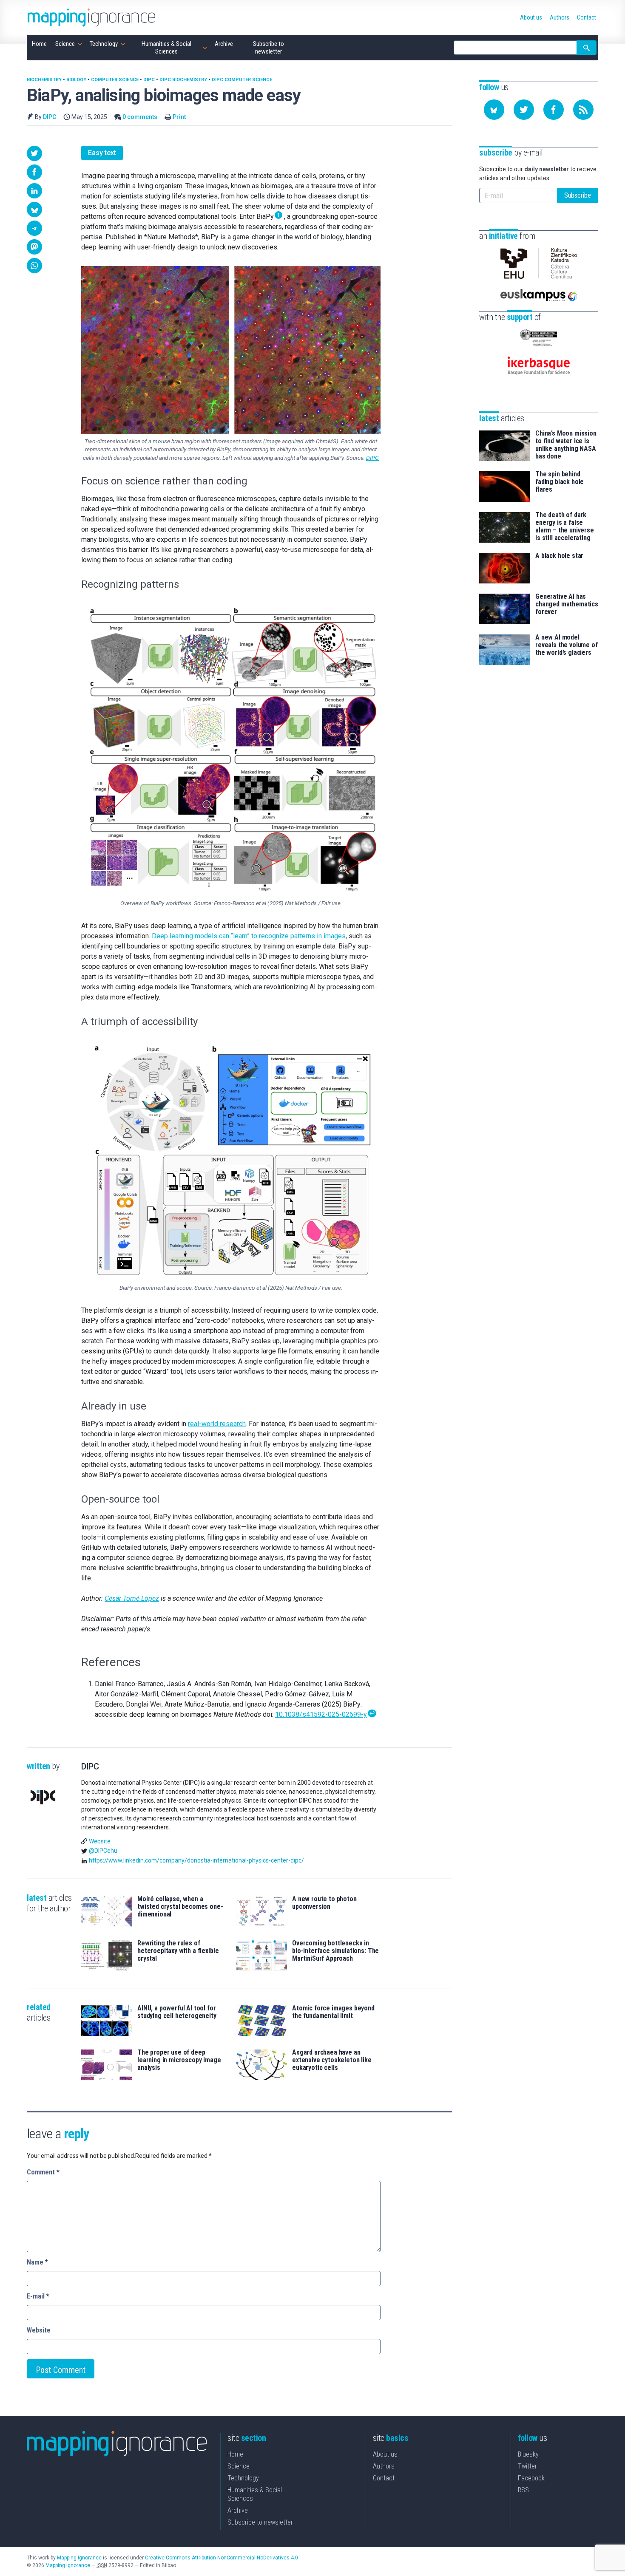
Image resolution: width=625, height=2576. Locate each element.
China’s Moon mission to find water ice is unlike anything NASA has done (566, 445)
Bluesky (528, 2454)
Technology (243, 2478)
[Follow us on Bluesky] (494, 110)
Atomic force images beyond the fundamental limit (333, 2012)
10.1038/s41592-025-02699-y (321, 1714)
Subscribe (578, 195)
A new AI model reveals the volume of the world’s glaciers (567, 645)
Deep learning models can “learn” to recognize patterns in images (249, 936)
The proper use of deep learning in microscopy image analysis (179, 2060)
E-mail (38, 2296)
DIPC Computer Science (242, 80)
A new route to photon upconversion (324, 1903)
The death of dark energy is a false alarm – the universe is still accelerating (565, 527)
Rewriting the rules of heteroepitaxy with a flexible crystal (178, 1951)
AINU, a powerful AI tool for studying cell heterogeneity (177, 2012)
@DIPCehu (103, 1851)
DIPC (149, 80)
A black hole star (559, 556)
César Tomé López (132, 1598)
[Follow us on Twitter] (524, 110)
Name (37, 2262)
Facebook (531, 2478)
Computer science (115, 80)
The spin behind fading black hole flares (560, 482)
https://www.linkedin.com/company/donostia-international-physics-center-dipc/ (196, 1860)
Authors (384, 2466)
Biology (76, 80)
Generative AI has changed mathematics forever (567, 604)
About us (385, 2454)
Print (179, 117)
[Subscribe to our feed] (583, 110)
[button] (34, 153)
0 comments (140, 117)
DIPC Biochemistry (183, 80)
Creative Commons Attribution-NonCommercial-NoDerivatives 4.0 (222, 2558)
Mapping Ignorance (79, 2558)
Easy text (102, 153)
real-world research (217, 1424)
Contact (384, 2478)
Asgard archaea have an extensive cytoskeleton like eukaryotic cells (332, 2060)
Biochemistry (44, 80)
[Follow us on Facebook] (554, 110)
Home (235, 2454)
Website (100, 1841)
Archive (238, 2510)
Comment (43, 2172)
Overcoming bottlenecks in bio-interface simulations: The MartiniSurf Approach (335, 1951)
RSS (523, 2490)
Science (239, 2466)
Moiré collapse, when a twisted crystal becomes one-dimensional (180, 1907)
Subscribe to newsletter (260, 2522)
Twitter (527, 2466)
